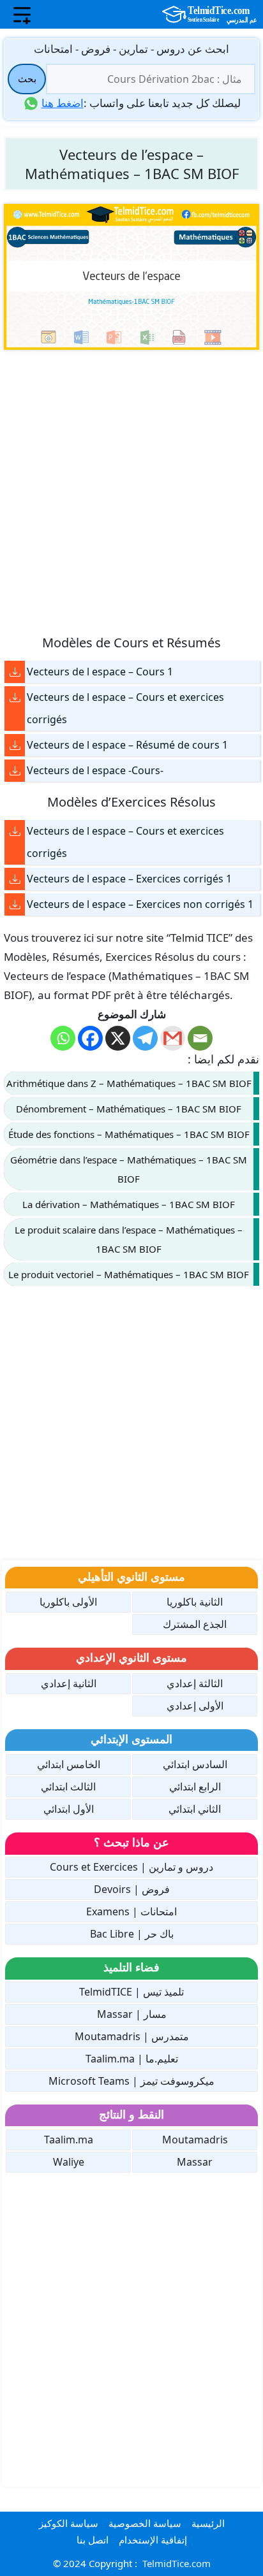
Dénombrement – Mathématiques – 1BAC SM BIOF (129, 1109)
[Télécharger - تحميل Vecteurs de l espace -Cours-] (15, 771)
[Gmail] (173, 1038)
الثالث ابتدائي (68, 1787)
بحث (27, 78)
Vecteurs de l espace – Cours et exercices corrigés (125, 708)
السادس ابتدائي (195, 1764)
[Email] (200, 1038)
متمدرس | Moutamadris (132, 2036)
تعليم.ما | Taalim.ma (132, 2059)
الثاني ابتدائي (195, 1809)
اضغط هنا (63, 103)
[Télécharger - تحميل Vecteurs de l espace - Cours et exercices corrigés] (15, 697)
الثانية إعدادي (69, 1683)
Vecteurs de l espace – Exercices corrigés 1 (129, 879)
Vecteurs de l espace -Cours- (95, 770)
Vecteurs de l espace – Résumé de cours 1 (127, 745)
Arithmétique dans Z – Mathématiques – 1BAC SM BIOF (129, 1083)
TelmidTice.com (177, 2563)
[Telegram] (145, 1038)
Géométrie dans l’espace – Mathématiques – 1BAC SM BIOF (129, 1169)
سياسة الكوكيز (69, 2523)
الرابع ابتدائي (195, 1787)
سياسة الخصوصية (145, 2523)
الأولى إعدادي (195, 1706)
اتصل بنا (93, 2540)
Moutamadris (195, 2140)
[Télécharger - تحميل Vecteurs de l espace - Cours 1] (15, 672)
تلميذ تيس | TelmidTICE (131, 1992)
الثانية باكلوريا (195, 1602)
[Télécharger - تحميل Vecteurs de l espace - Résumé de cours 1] (15, 745)
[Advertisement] (131, 491)
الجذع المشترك (195, 1624)
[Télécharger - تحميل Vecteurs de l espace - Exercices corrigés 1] (15, 879)
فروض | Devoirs (132, 1889)
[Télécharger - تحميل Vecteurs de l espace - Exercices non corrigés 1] (15, 904)
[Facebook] (90, 1038)
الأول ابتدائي (69, 1809)
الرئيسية (208, 2523)
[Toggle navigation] (22, 15)
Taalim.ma (69, 2140)
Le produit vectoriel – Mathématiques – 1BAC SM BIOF (129, 1274)
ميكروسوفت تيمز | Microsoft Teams (131, 2081)
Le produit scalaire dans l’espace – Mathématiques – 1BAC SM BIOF (129, 1239)
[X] (118, 1038)
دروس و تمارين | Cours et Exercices (131, 1867)
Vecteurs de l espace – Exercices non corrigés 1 (140, 904)
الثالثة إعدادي (195, 1683)
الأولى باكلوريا (68, 1602)
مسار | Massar (132, 2014)
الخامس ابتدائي (69, 1764)
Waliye (69, 2162)
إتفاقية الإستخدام (153, 2540)
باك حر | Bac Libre (132, 1934)
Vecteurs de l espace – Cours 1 (100, 672)
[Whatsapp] (63, 1038)
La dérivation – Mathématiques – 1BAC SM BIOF (129, 1204)
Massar (195, 2162)
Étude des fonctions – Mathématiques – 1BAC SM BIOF (129, 1134)
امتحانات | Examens (131, 1911)
